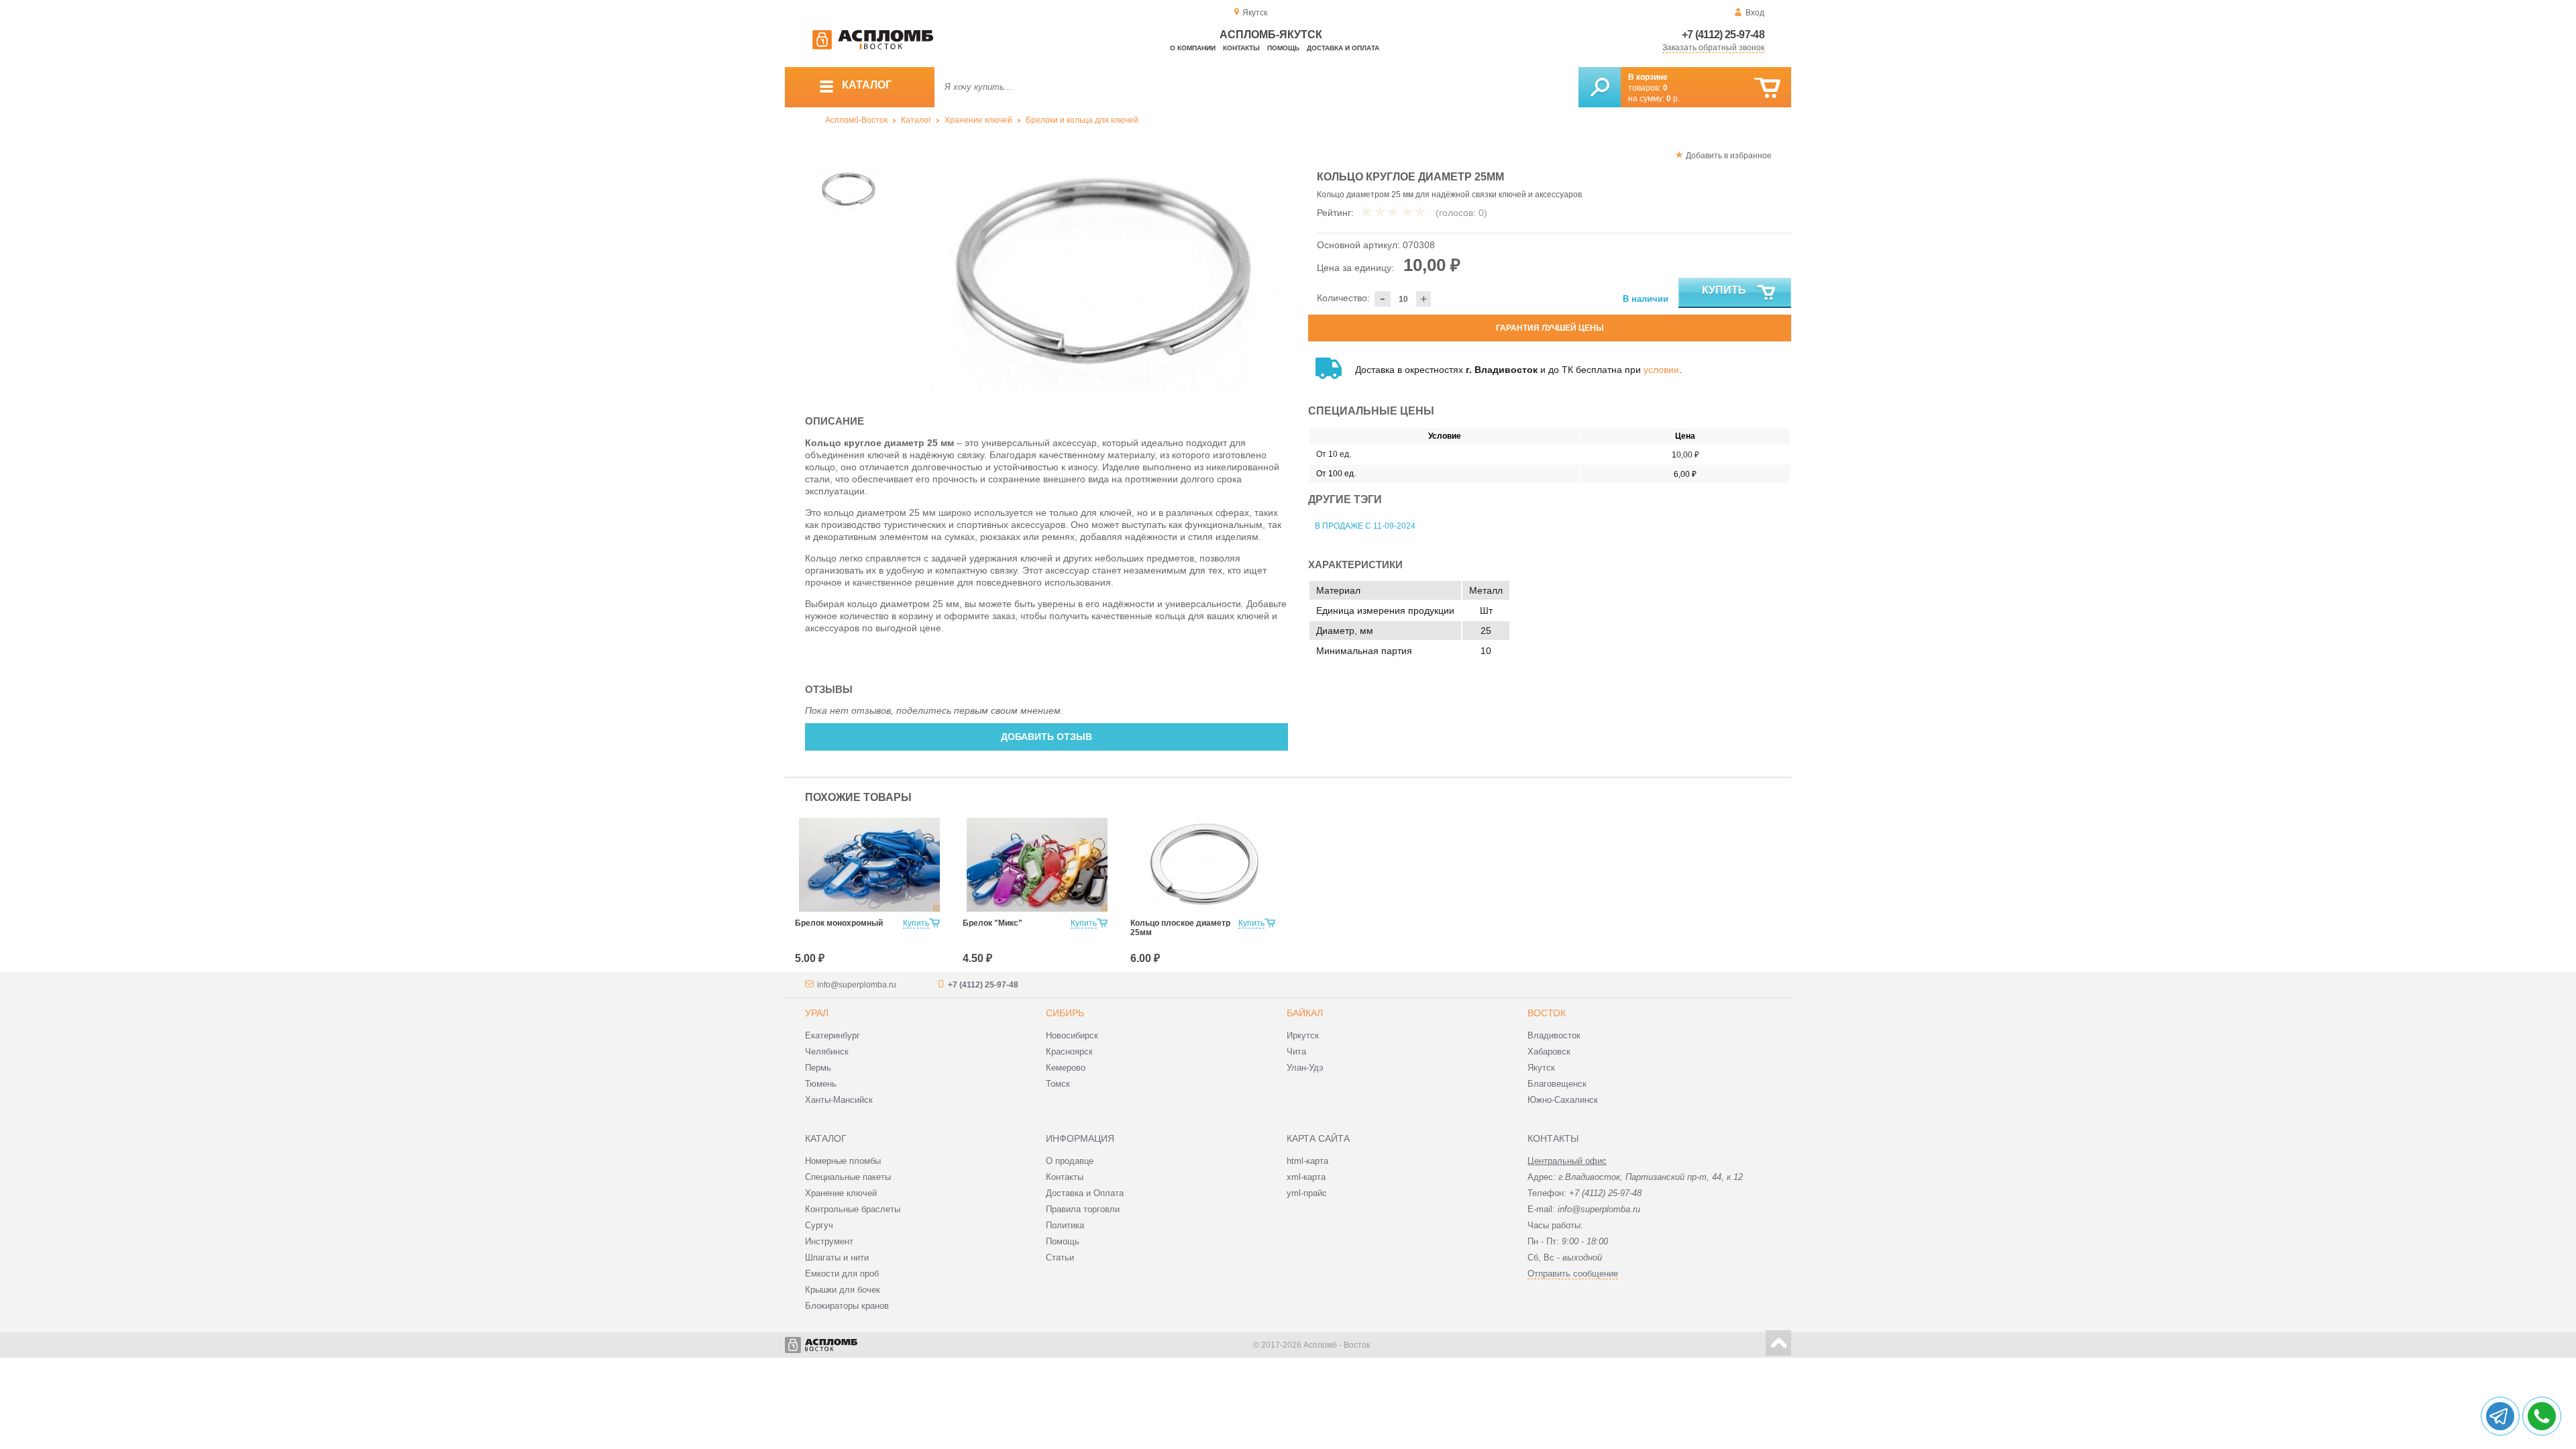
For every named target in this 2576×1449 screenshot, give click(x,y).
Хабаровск (1549, 1052)
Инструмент (829, 1241)
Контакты (1241, 48)
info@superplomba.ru (857, 985)
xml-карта (1306, 1177)
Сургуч (819, 1225)
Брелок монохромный (839, 923)
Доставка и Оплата (1085, 1193)
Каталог (916, 120)
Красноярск (1069, 1052)
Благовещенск (1557, 1084)
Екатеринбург (833, 1035)
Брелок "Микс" (992, 923)
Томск (1058, 1084)
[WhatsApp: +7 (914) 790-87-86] (2542, 1416)
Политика (1065, 1225)
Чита (1296, 1052)
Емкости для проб (842, 1274)
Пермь (818, 1068)
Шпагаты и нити (837, 1257)
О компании (1193, 48)
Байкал (1305, 1013)
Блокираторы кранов (847, 1306)
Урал (817, 1013)
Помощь (1283, 48)
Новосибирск (1072, 1035)
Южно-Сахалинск (1563, 1100)
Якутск (1541, 1068)
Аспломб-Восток (856, 120)
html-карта (1307, 1161)
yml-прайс (1307, 1193)
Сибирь (1065, 1013)
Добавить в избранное (1729, 156)
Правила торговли (1083, 1209)
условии (1661, 370)
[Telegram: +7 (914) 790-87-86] (2500, 1416)
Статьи (1060, 1257)
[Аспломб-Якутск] (873, 47)
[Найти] (1600, 87)
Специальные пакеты (848, 1177)
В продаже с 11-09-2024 (1365, 526)
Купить (1724, 290)
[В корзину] (1767, 88)
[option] (1100, 270)
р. (1673, 99)
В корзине (1648, 77)
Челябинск (827, 1052)
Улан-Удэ (1305, 1068)
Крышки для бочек (843, 1290)
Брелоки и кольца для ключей (1082, 120)
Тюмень (821, 1084)
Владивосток (1554, 1035)
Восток (1547, 1013)
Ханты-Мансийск (839, 1100)
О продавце (1070, 1161)
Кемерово (1066, 1068)
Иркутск (1303, 1035)
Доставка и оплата (1343, 48)
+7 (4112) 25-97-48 (1723, 35)
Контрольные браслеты (853, 1209)
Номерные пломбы (843, 1161)
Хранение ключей (978, 120)
